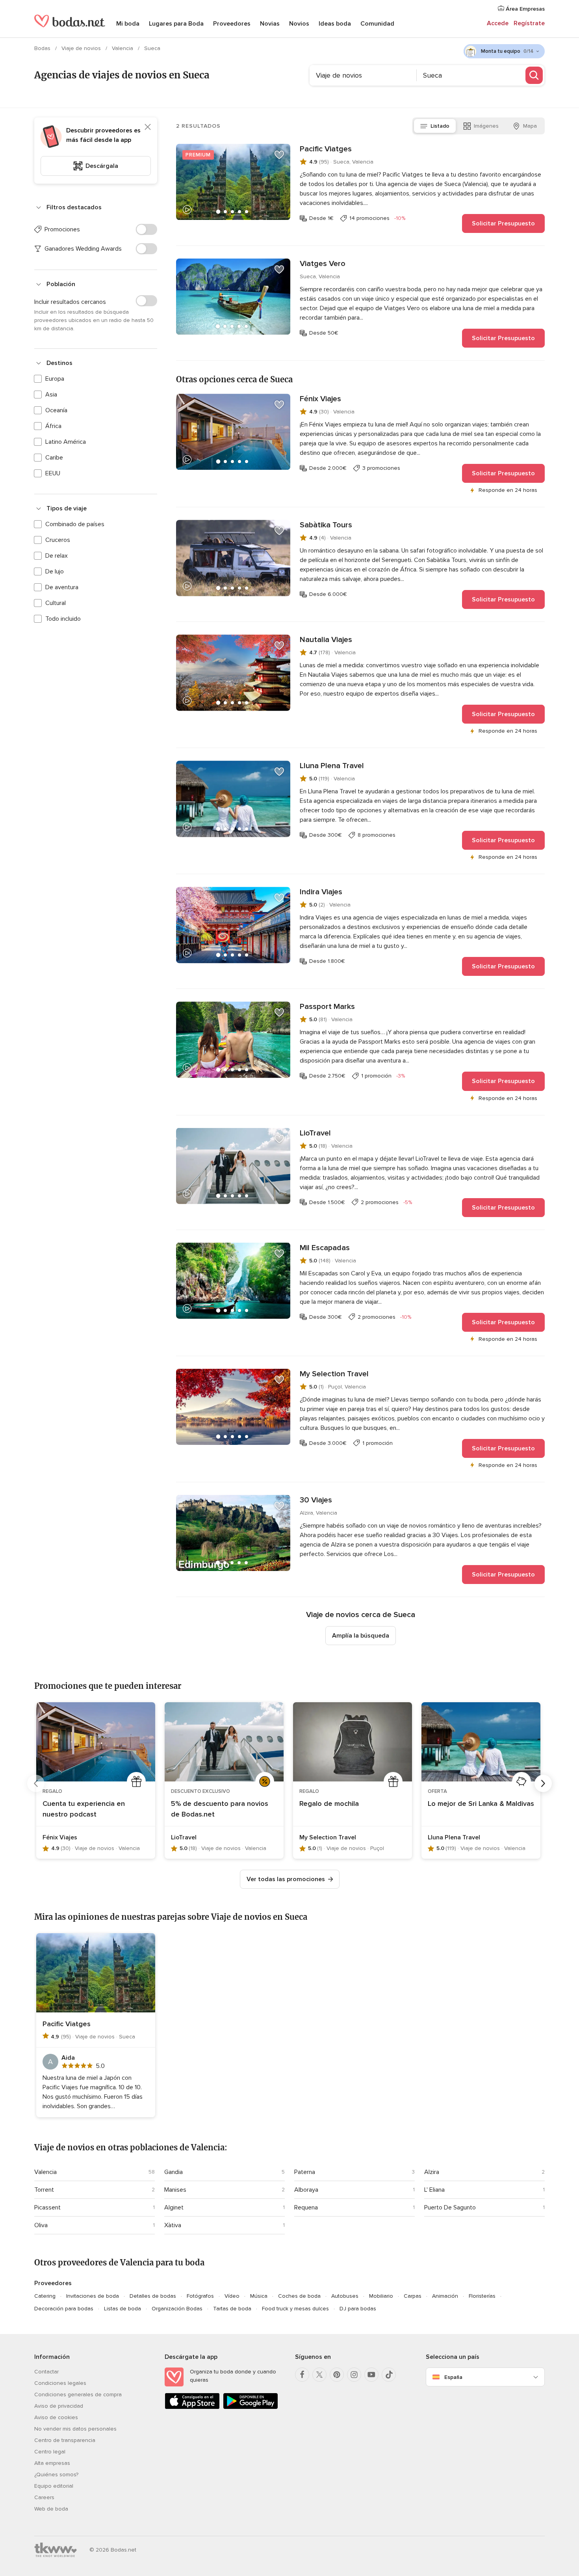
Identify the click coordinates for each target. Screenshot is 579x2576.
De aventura (62, 587)
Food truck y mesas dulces (295, 2309)
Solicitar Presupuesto (503, 223)
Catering (45, 2296)
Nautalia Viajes (326, 640)
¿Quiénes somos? (56, 2475)
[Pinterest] (337, 2375)
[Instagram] (354, 2375)
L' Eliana (434, 2190)
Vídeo (232, 2296)
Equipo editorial (54, 2486)
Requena (306, 2207)
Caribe (54, 458)
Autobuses (345, 2296)
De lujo (55, 571)
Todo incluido (63, 619)
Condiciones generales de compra (78, 2395)
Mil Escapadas (325, 1248)
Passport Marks (327, 1007)
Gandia (174, 2172)
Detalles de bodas (153, 2296)
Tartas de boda (232, 2309)
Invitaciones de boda (93, 2296)
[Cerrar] (148, 127)
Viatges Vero (323, 264)
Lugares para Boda (176, 24)
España (453, 2377)
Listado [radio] (440, 126)
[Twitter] (319, 2375)
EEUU (53, 473)
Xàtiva (173, 2225)
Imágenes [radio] (486, 126)
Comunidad (377, 24)
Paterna (305, 2172)
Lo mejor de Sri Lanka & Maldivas (481, 1804)
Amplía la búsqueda (361, 1636)
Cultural (56, 603)
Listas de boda (122, 2309)
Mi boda (128, 24)
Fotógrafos (200, 2296)
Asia (51, 395)
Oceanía (56, 410)
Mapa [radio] (530, 126)
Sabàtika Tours (326, 525)
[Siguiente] (543, 1783)
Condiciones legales (60, 2383)
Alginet (174, 2207)
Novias (270, 24)
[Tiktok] (389, 2375)
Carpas (413, 2296)
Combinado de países (75, 524)
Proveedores (232, 24)
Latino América (66, 442)
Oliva (41, 2225)
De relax (57, 556)
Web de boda (51, 2509)
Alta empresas (52, 2463)
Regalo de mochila (329, 1804)
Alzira (432, 2172)
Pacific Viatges (326, 149)
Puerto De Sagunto (450, 2207)
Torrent (44, 2190)
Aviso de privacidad (59, 2406)
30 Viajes (316, 1500)
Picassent (47, 2207)
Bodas (43, 48)
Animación (445, 2296)
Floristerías (482, 2296)
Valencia (123, 48)
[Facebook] (302, 2375)
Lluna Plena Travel (332, 766)
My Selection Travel (334, 1374)
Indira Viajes (321, 892)
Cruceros (58, 540)
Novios (299, 24)
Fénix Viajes (320, 399)
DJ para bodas (358, 2309)
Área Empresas (524, 9)
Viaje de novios (82, 48)
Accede (498, 23)
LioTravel (315, 1133)
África (53, 426)
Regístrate (529, 23)
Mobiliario (381, 2296)
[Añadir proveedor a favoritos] (279, 155)
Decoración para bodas (64, 2309)
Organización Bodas (177, 2309)
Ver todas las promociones (286, 1879)
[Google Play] (251, 2408)
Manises (175, 2190)
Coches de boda (299, 2296)
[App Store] (192, 2408)
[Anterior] (36, 1783)
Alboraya (306, 2190)
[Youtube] (371, 2375)
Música (259, 2296)
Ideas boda (335, 24)
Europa (55, 379)
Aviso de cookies (56, 2417)
